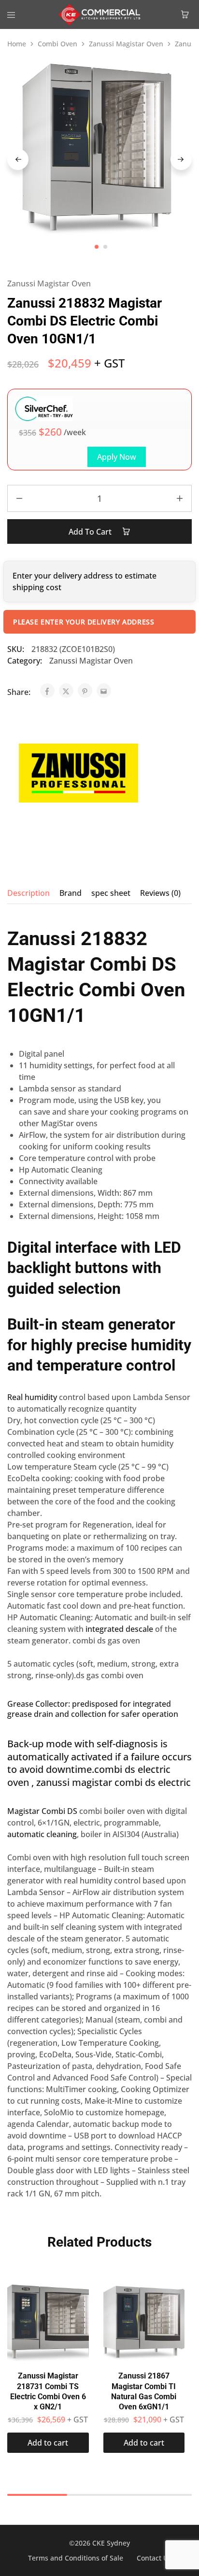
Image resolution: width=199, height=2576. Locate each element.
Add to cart (91, 532)
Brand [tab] (71, 893)
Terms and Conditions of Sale (76, 2558)
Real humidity (32, 1397)
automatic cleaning (42, 1834)
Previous (18, 159)
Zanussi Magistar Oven (126, 44)
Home (17, 44)
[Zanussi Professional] (75, 775)
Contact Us (154, 2558)
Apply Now (117, 457)
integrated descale (119, 1629)
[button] (48, 2443)
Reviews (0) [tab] (160, 893)
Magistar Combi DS (42, 1811)
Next (181, 159)
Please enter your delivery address (84, 622)
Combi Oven (57, 44)
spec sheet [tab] (111, 893)
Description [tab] (28, 893)
